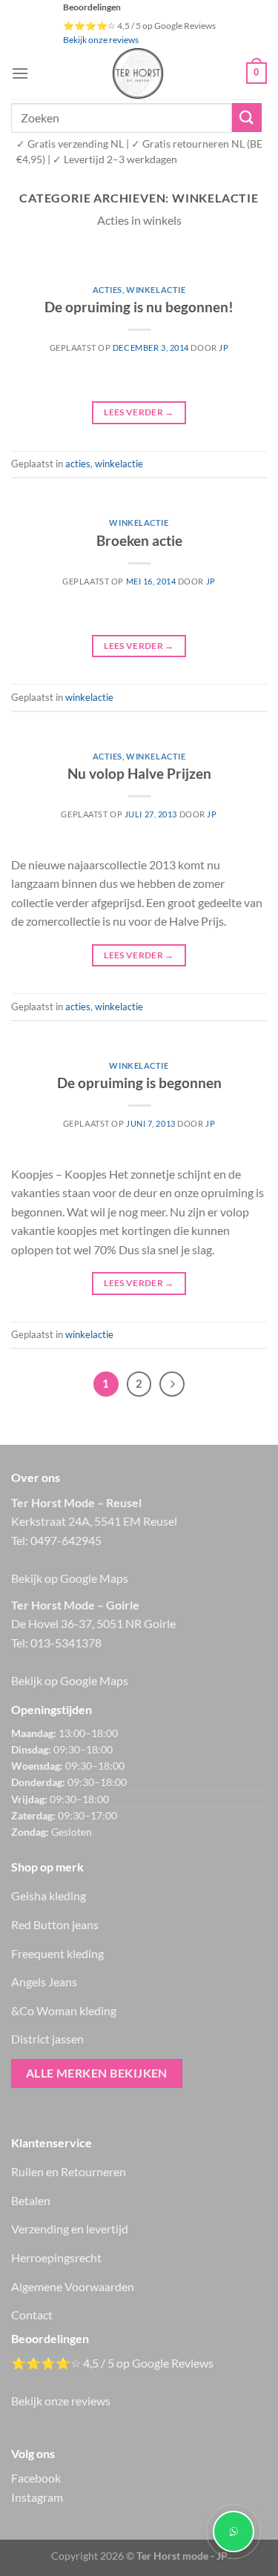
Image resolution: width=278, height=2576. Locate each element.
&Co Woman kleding (64, 2010)
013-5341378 (66, 1643)
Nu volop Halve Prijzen (139, 773)
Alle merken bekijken (97, 2073)
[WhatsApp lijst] (234, 2531)
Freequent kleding (57, 1953)
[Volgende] (172, 1384)
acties (107, 290)
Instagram (37, 2497)
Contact (32, 2315)
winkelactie (156, 290)
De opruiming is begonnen (139, 1083)
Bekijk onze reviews (101, 40)
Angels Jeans (44, 1982)
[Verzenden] (247, 118)
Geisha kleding (49, 1895)
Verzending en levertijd (70, 2229)
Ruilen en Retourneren (69, 2171)
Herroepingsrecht (56, 2257)
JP (224, 347)
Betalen (31, 2200)
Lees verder (139, 412)
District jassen (47, 2039)
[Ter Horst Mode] (138, 73)
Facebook (36, 2478)
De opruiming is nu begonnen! (139, 307)
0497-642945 (66, 1540)
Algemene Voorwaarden (73, 2286)
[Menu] (20, 73)
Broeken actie (139, 540)
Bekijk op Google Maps (70, 1578)
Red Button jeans (55, 1924)
